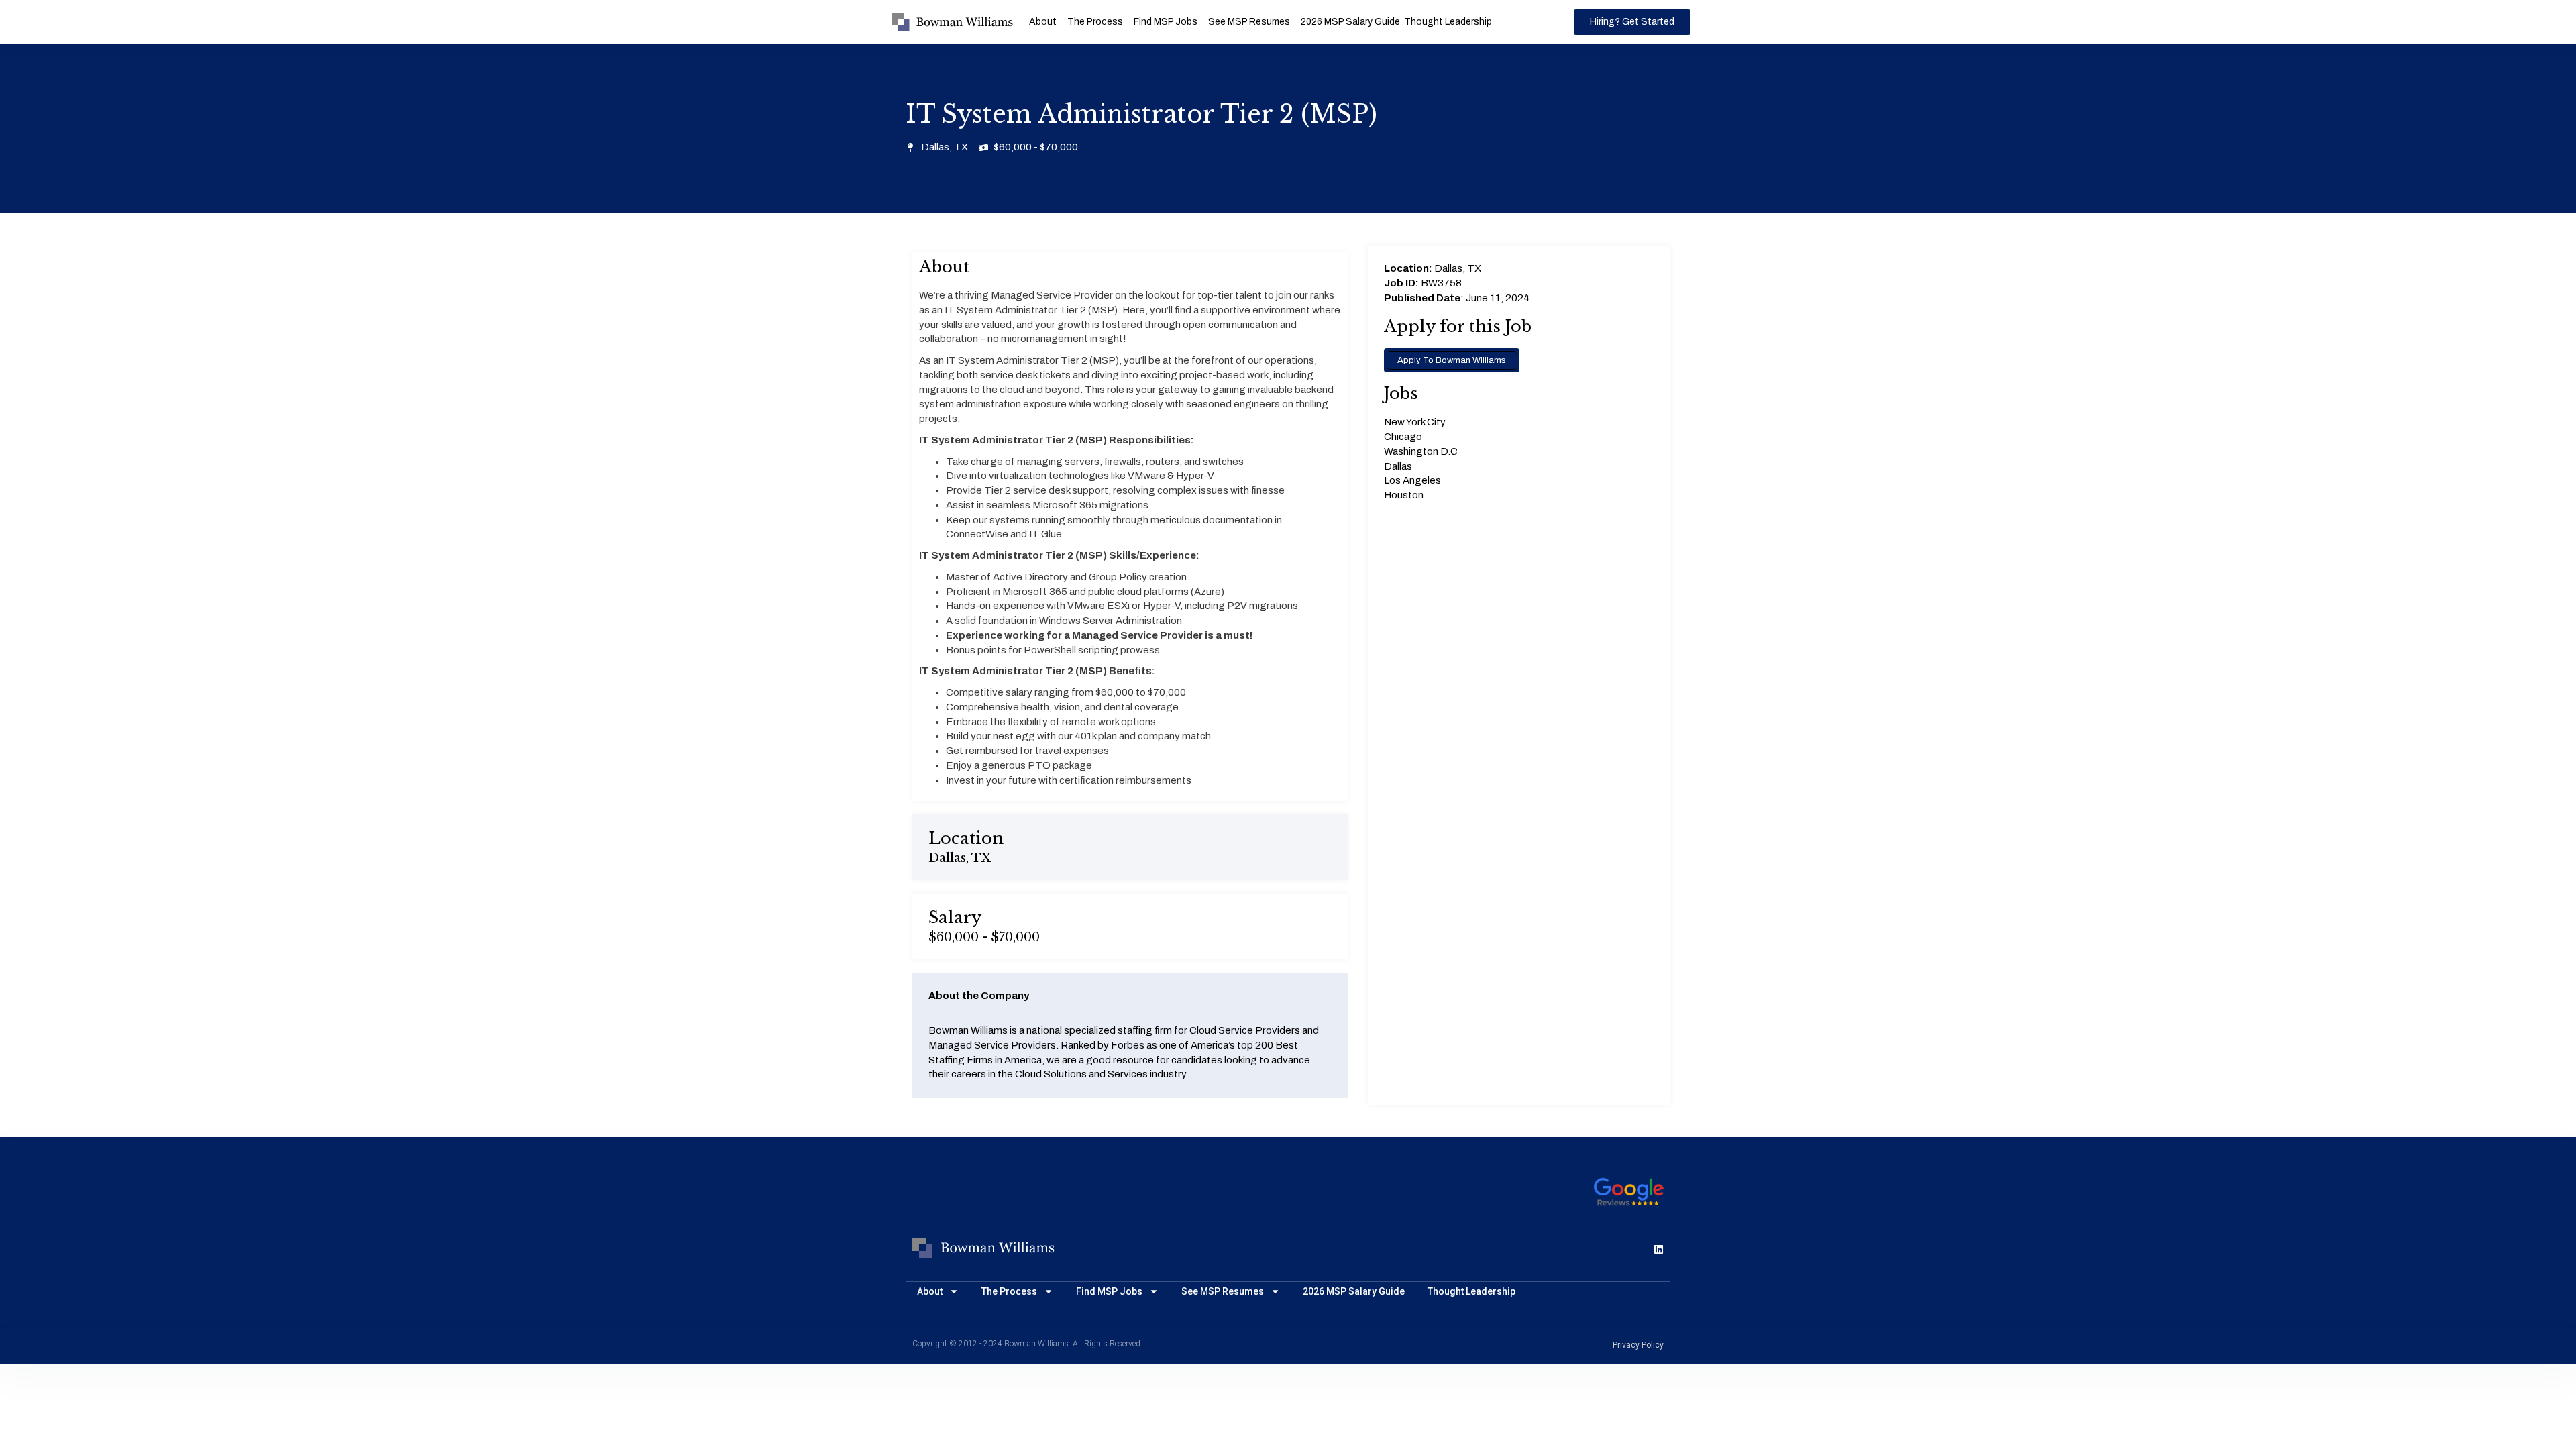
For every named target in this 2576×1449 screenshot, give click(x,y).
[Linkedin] (1659, 1249)
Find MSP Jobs (1166, 22)
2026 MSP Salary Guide (1350, 22)
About (1043, 22)
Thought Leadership (1448, 22)
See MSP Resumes (1249, 22)
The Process (1095, 22)
